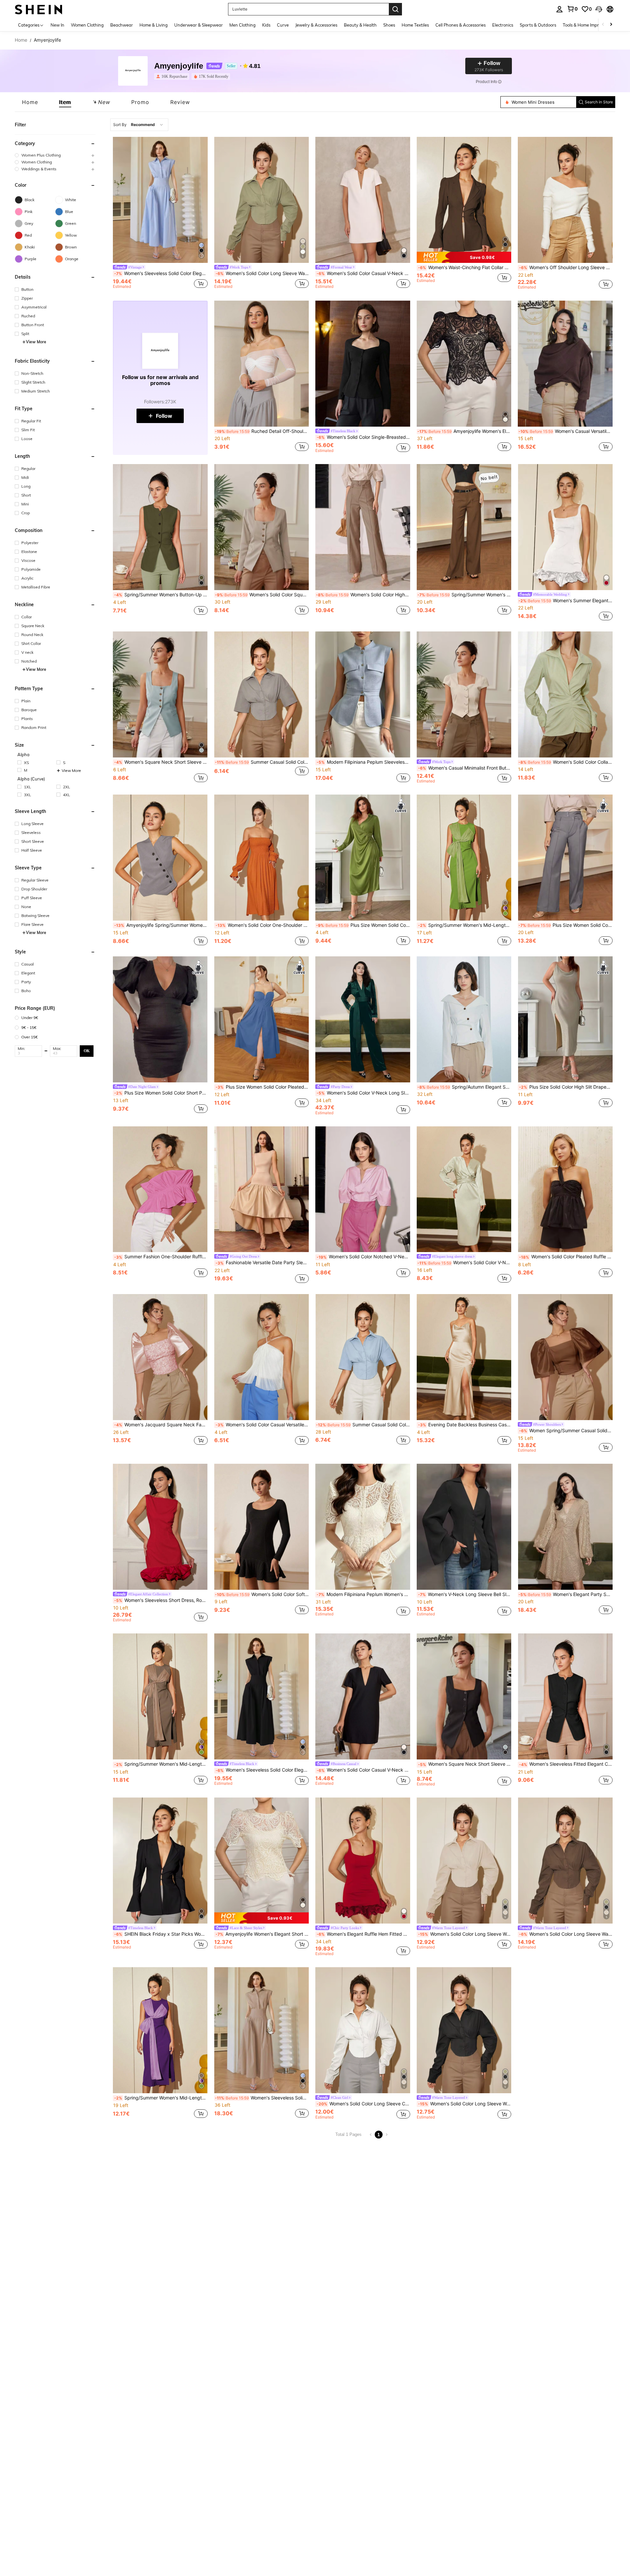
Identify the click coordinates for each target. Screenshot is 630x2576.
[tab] (30, 102)
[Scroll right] (611, 25)
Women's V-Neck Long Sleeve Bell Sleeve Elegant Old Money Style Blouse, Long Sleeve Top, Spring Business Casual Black (465, 1594)
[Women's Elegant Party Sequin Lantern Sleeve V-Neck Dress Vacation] (565, 1527)
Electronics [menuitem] (503, 25)
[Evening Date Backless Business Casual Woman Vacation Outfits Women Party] (464, 1357)
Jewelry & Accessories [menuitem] (316, 25)
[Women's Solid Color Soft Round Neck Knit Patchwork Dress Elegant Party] (262, 1527)
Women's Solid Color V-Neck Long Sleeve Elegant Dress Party (464, 1263)
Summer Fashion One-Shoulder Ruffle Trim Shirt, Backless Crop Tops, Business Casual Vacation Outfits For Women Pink (161, 1257)
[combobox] (139, 125)
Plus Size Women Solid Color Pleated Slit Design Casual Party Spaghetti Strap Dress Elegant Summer (262, 1087)
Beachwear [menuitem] (122, 25)
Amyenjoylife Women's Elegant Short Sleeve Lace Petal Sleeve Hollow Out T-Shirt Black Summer (464, 431)
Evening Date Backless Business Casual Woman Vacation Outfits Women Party (465, 1425)
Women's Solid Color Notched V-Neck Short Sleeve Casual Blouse (363, 1257)
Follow (164, 416)
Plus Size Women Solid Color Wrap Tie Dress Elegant (363, 925)
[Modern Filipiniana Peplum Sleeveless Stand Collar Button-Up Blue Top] (363, 694)
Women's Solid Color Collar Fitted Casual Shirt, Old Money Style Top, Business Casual (566, 762)
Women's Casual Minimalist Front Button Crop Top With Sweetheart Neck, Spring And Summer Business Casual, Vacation (465, 768)
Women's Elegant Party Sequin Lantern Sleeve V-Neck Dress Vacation (566, 1594)
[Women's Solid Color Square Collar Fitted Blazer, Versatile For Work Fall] (262, 527)
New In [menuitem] (57, 25)
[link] (572, 9)
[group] (55, 155)
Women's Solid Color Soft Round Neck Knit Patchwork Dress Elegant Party (262, 1594)
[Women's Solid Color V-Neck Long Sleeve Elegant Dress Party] (464, 1189)
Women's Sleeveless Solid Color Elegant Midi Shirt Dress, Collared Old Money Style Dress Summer (262, 2098)
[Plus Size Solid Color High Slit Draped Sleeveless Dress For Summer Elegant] (565, 1019)
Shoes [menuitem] (389, 25)
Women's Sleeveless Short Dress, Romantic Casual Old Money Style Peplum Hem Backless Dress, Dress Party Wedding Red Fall (161, 1600)
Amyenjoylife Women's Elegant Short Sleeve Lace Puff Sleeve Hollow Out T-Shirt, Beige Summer (262, 1934)
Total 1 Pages (348, 2134)
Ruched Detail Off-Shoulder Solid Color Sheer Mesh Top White (262, 431)
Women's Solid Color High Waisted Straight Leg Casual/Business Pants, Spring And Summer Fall (363, 595)
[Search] (395, 9)
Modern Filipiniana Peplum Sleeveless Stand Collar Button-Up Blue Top (363, 762)
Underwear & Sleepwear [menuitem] (199, 25)
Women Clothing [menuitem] (87, 25)
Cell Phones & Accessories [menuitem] (461, 25)
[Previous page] (371, 2135)
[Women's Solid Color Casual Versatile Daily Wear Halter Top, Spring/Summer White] (262, 1357)
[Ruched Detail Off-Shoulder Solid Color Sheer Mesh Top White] (262, 364)
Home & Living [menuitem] (154, 25)
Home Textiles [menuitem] (415, 25)
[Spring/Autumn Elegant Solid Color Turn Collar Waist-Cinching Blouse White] (464, 1019)
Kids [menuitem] (266, 25)
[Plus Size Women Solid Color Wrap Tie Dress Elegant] (363, 858)
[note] (464, 257)
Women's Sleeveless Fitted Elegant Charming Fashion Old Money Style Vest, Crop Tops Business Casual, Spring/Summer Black (566, 1764)
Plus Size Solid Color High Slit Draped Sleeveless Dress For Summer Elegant (566, 1087)
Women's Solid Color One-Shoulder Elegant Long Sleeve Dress (262, 925)
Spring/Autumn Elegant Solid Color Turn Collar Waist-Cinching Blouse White (464, 1087)
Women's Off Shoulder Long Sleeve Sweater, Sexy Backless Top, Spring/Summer (566, 267)
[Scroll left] (603, 25)
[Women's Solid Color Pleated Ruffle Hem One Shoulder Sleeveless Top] (565, 1189)
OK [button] (87, 1051)
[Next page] (387, 2135)
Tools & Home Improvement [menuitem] (589, 25)
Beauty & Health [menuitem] (360, 25)
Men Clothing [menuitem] (242, 25)
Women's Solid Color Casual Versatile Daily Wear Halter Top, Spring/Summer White (262, 1425)
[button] (599, 9)
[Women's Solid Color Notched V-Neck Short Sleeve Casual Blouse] (363, 1189)
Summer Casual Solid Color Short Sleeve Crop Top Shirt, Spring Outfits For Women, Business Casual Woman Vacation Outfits (363, 1425)
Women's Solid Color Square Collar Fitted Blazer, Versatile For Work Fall (262, 595)
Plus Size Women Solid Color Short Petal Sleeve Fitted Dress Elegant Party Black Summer (161, 1093)
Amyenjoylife (179, 66)
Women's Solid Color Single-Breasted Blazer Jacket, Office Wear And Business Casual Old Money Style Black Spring (363, 437)
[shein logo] (39, 9)
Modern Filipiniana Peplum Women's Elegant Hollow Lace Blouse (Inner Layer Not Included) (363, 1594)
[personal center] (559, 9)
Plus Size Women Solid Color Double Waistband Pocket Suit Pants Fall (566, 925)
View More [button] (36, 342)
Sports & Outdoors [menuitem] (538, 25)
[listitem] (173, 76)
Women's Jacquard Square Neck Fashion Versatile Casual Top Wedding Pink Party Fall (161, 1425)
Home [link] (21, 40)
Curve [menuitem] (283, 25)
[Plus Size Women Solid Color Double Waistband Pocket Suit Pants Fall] (565, 858)
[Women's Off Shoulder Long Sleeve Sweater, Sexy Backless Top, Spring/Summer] (565, 200)
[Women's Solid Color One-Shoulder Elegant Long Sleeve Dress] (262, 858)
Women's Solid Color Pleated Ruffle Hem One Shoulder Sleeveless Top (566, 1257)
